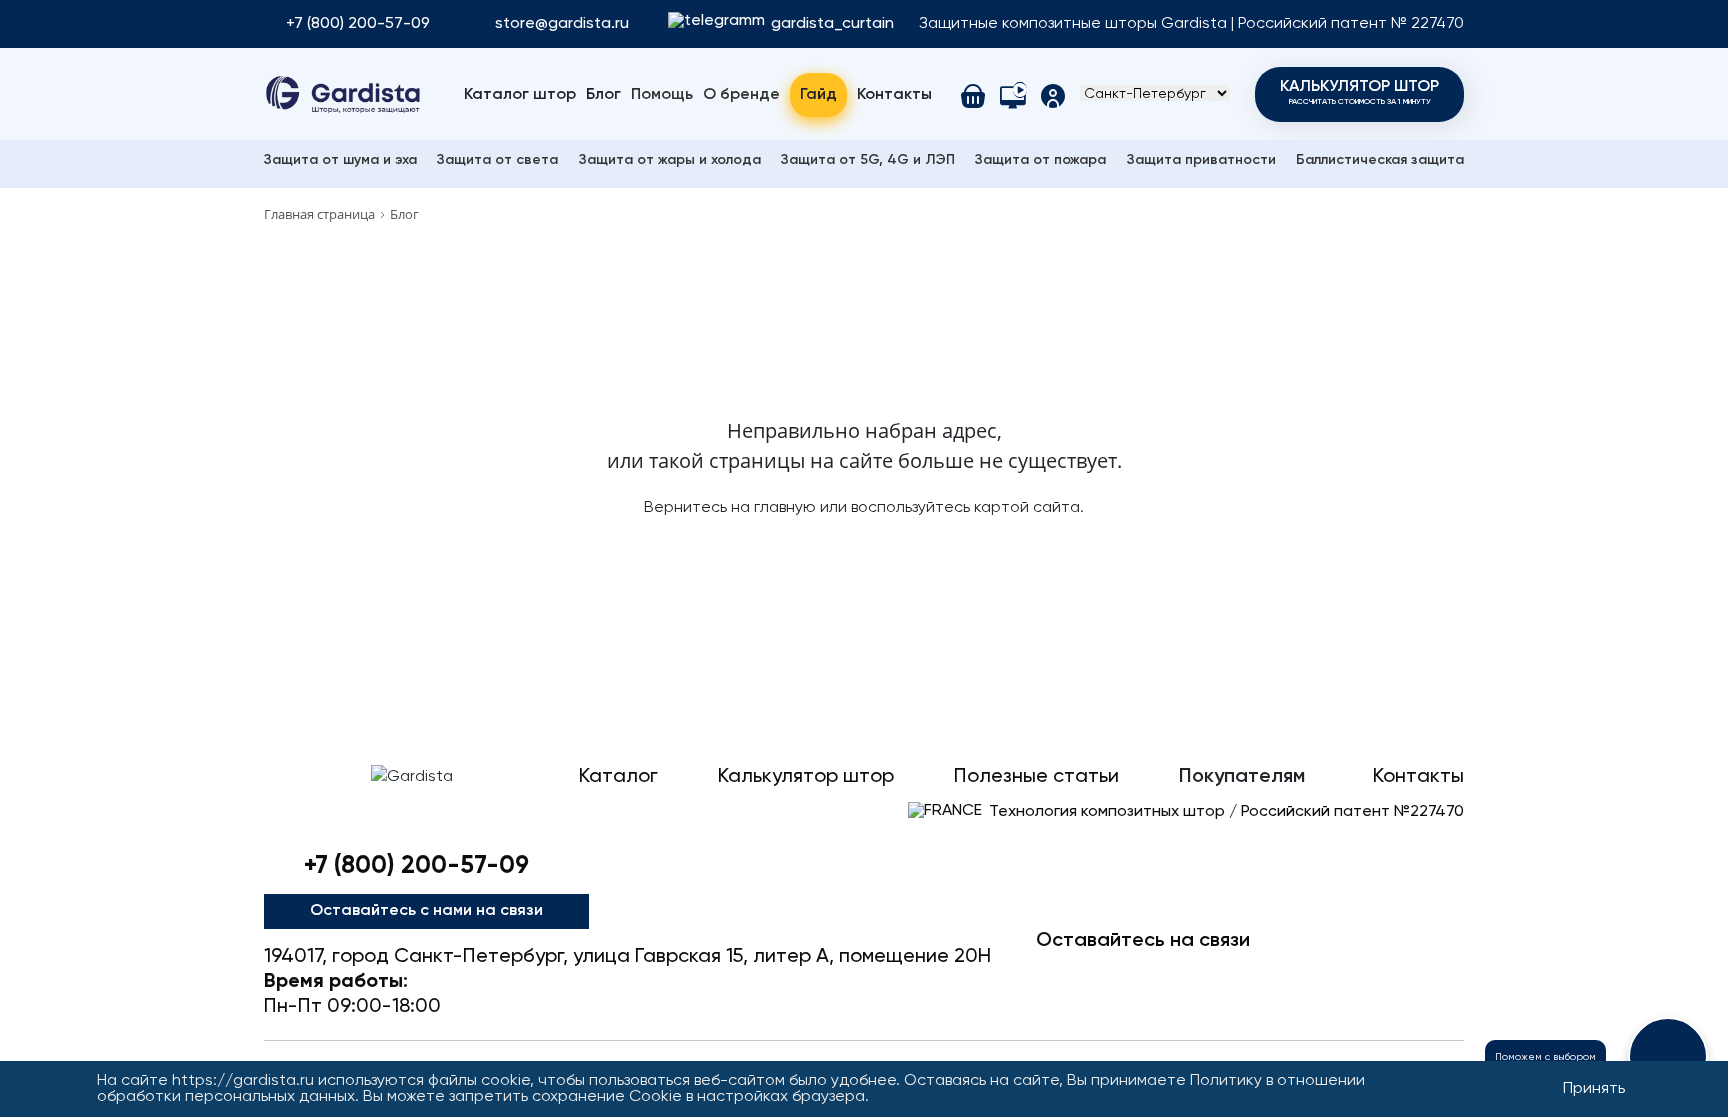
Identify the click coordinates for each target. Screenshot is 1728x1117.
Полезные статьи (1036, 777)
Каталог (618, 777)
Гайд (818, 95)
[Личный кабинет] (1053, 95)
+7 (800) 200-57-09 (358, 24)
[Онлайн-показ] (1013, 95)
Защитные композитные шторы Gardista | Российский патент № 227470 (1191, 24)
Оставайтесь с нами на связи (426, 911)
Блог (603, 95)
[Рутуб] (1442, 976)
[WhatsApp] (1314, 976)
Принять (1594, 1089)
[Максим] (1122, 976)
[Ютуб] (1250, 976)
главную (785, 508)
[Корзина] (973, 95)
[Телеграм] (1058, 976)
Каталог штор (520, 95)
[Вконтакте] (1186, 976)
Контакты (894, 95)
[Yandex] (1378, 976)
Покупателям (1242, 777)
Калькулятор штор (1359, 92)
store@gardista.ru (562, 24)
